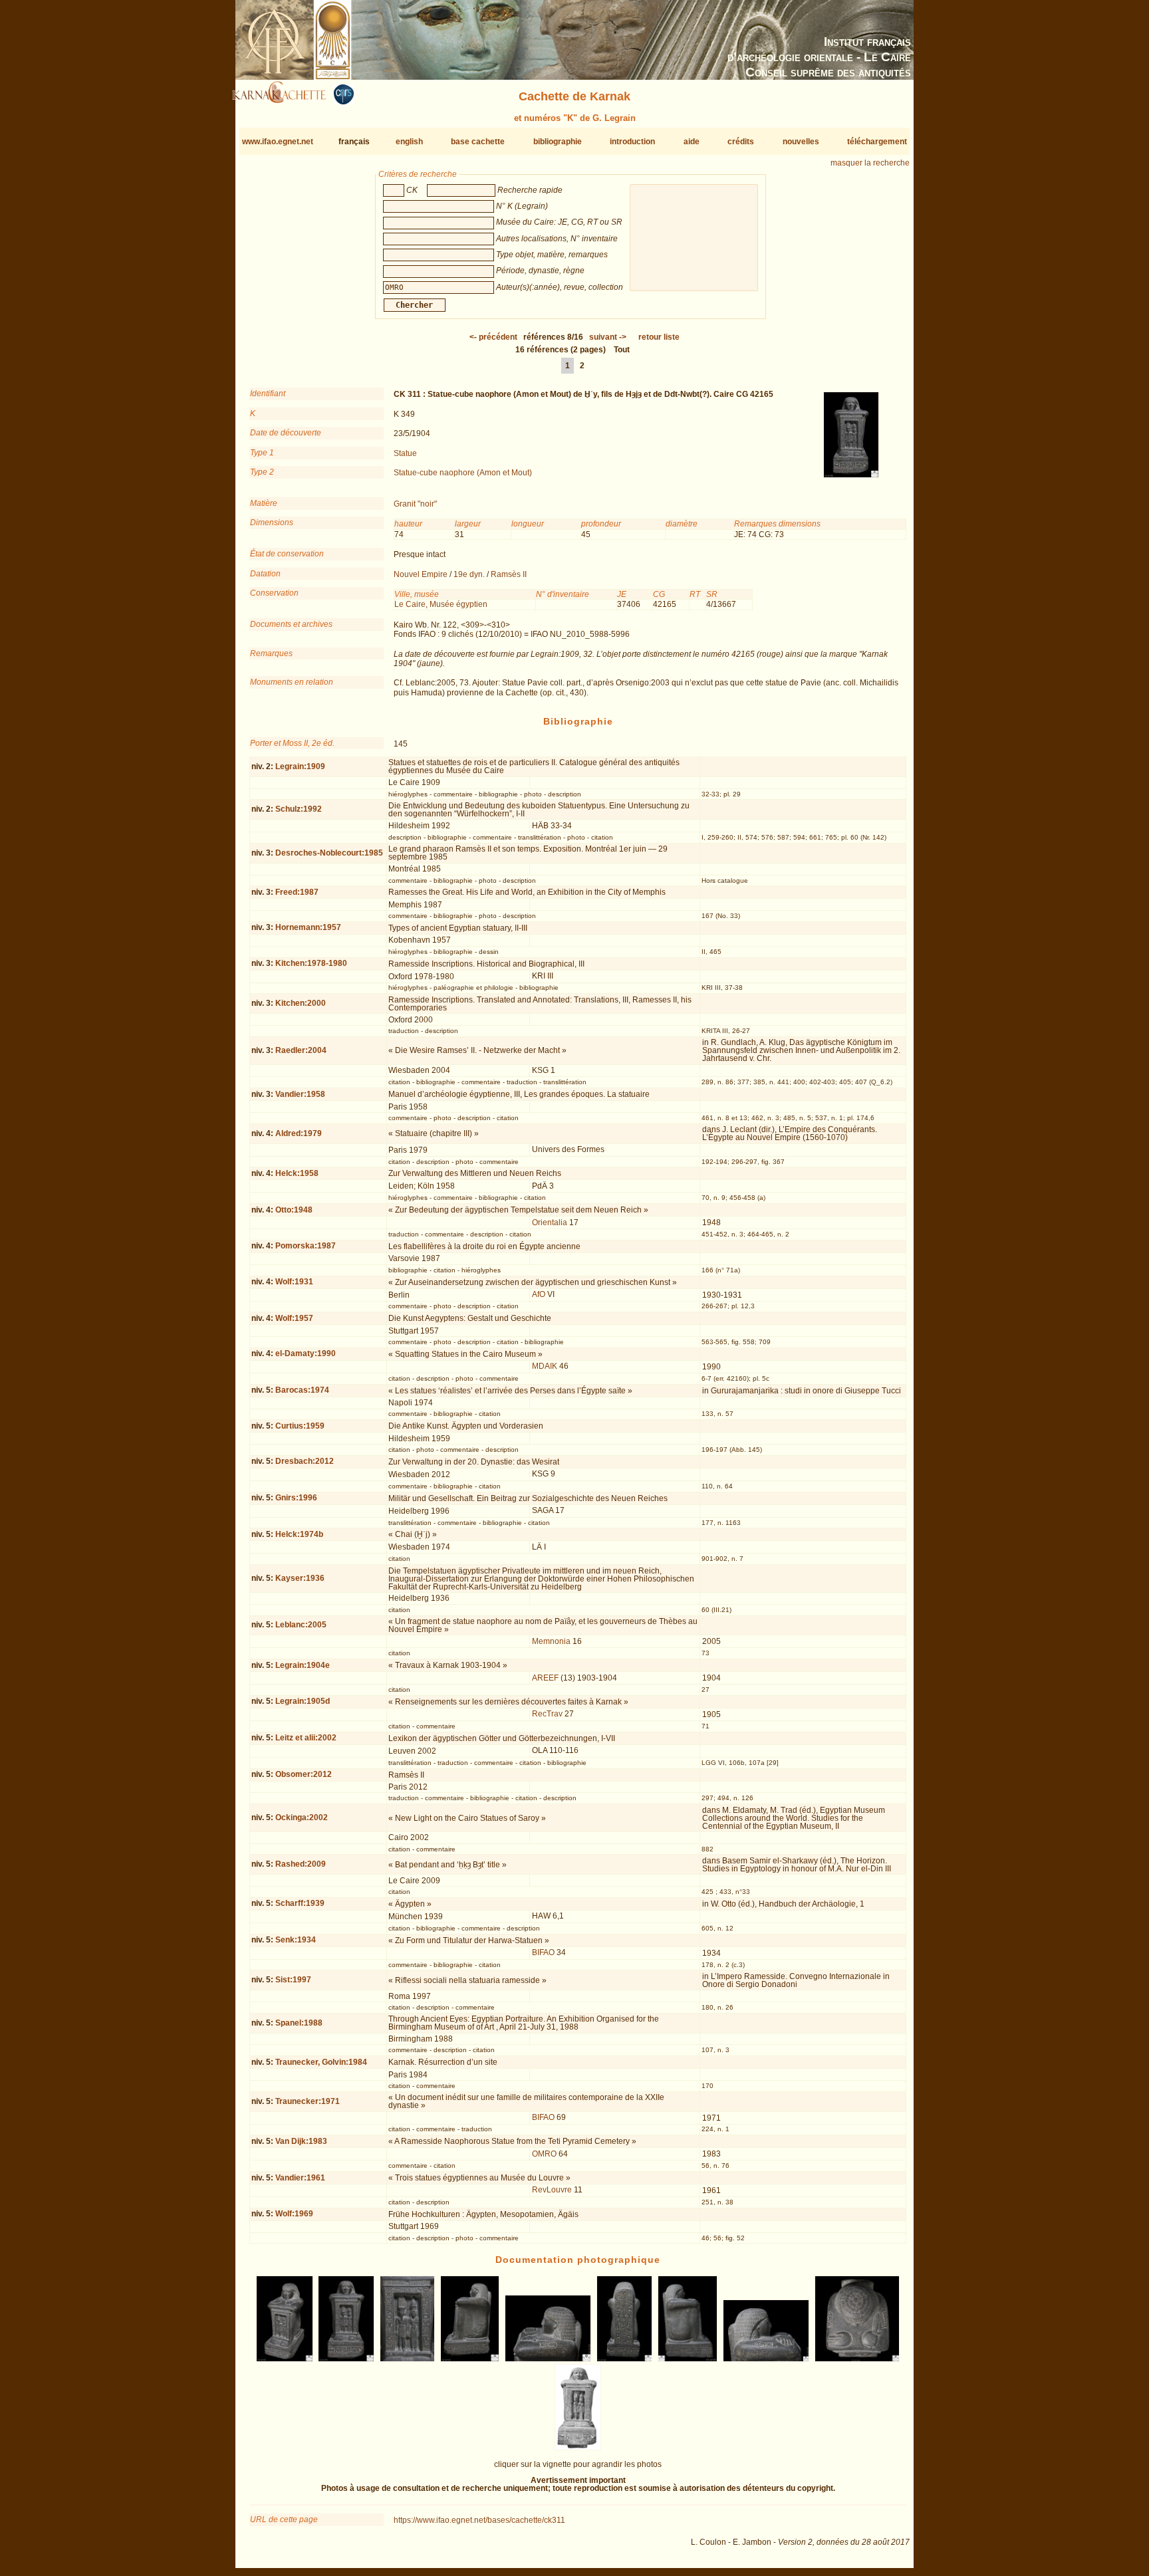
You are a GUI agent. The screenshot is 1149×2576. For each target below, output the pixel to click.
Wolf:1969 (294, 2214)
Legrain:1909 (300, 766)
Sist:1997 (293, 1980)
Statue (405, 453)
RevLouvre (552, 2190)
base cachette (478, 142)
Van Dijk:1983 (301, 2141)
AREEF (545, 1678)
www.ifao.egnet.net (278, 142)
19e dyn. (469, 574)
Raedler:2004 (301, 1050)
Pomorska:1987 (306, 1246)
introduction (632, 142)
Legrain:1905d (303, 1701)
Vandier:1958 (300, 1094)
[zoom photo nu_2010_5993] (624, 2359)
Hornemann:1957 (308, 927)
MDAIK (545, 1366)
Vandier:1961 (300, 2178)
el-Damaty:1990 (306, 1353)
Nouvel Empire (421, 574)
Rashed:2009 (301, 1864)
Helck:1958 (297, 1173)
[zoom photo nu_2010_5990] (407, 2359)
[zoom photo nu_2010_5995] (766, 2359)
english (409, 142)
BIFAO (543, 1952)
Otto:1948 (294, 1210)
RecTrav (547, 1714)
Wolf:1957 (294, 1318)
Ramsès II (509, 574)
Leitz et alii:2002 (306, 1738)
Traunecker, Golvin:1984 (321, 2062)
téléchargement (877, 142)
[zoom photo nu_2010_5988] (285, 2359)
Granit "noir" (415, 504)
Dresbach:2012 (305, 1461)
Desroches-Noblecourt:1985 (329, 853)
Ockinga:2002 (302, 1817)
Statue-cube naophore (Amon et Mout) (463, 473)
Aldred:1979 (299, 1133)
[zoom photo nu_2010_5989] (346, 2359)
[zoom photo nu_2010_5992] (548, 2359)
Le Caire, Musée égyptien (441, 604)
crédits (741, 142)
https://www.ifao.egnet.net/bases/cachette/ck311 (479, 2520)
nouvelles (801, 142)
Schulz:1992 (299, 809)
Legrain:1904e (303, 1665)
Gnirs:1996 (296, 1498)
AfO (539, 1294)
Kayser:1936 (300, 1578)
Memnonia (551, 1641)
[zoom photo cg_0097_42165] (577, 2448)
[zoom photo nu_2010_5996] (857, 2359)
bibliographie (558, 142)
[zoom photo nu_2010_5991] (470, 2359)
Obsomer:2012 (304, 1774)
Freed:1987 (297, 892)
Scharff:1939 (300, 1903)
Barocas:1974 (302, 1390)
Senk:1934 (296, 1940)
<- (493, 337)
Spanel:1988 (299, 2023)
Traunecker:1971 (308, 2101)
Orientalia (550, 1223)
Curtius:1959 (300, 1426)
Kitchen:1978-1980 (311, 963)
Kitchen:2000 (301, 1003)
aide (692, 142)
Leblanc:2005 (301, 1625)
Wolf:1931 (294, 1282)
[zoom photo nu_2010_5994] (688, 2359)
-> (608, 337)
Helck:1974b (299, 1534)
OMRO (544, 2154)
